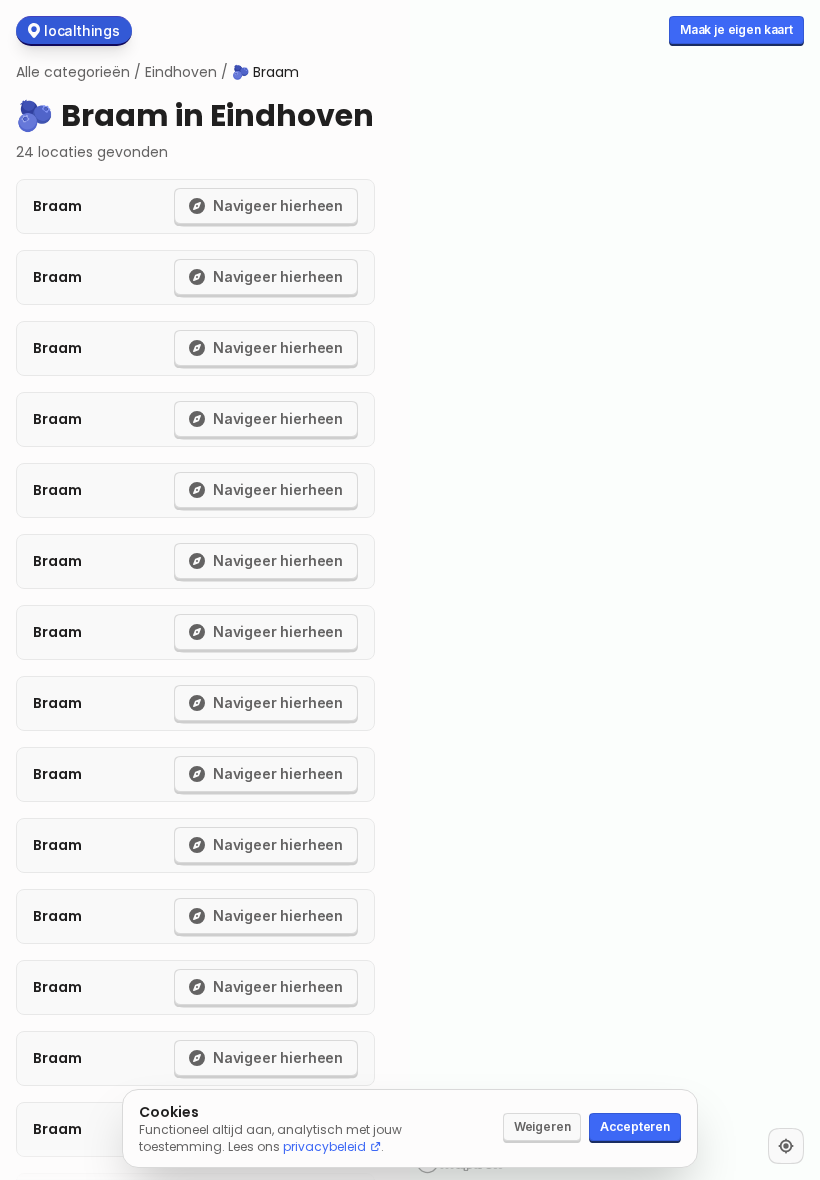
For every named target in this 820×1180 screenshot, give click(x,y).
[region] (615, 590)
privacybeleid (324, 1146)
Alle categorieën (73, 72)
